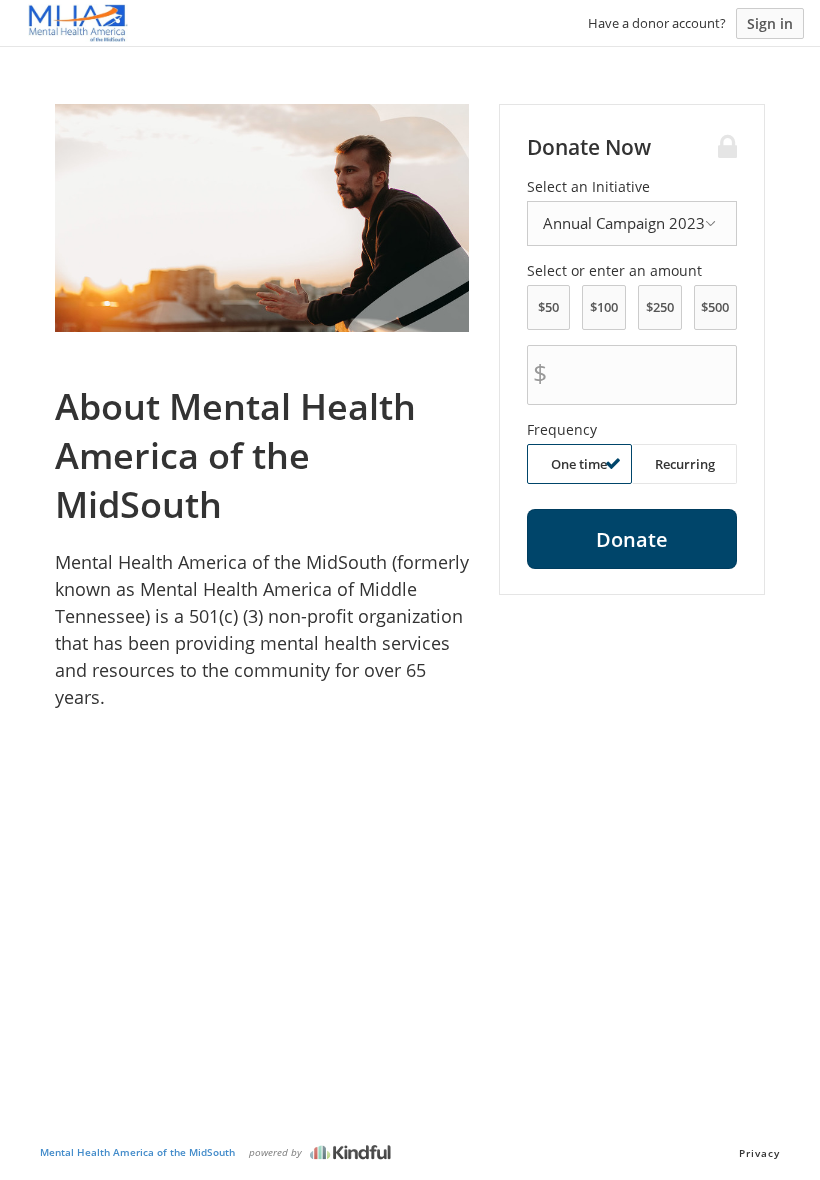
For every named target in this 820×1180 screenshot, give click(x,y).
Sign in (770, 23)
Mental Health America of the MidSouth (137, 1152)
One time (579, 464)
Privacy (759, 1153)
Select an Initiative (588, 187)
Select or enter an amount (614, 271)
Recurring (685, 464)
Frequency (562, 430)
